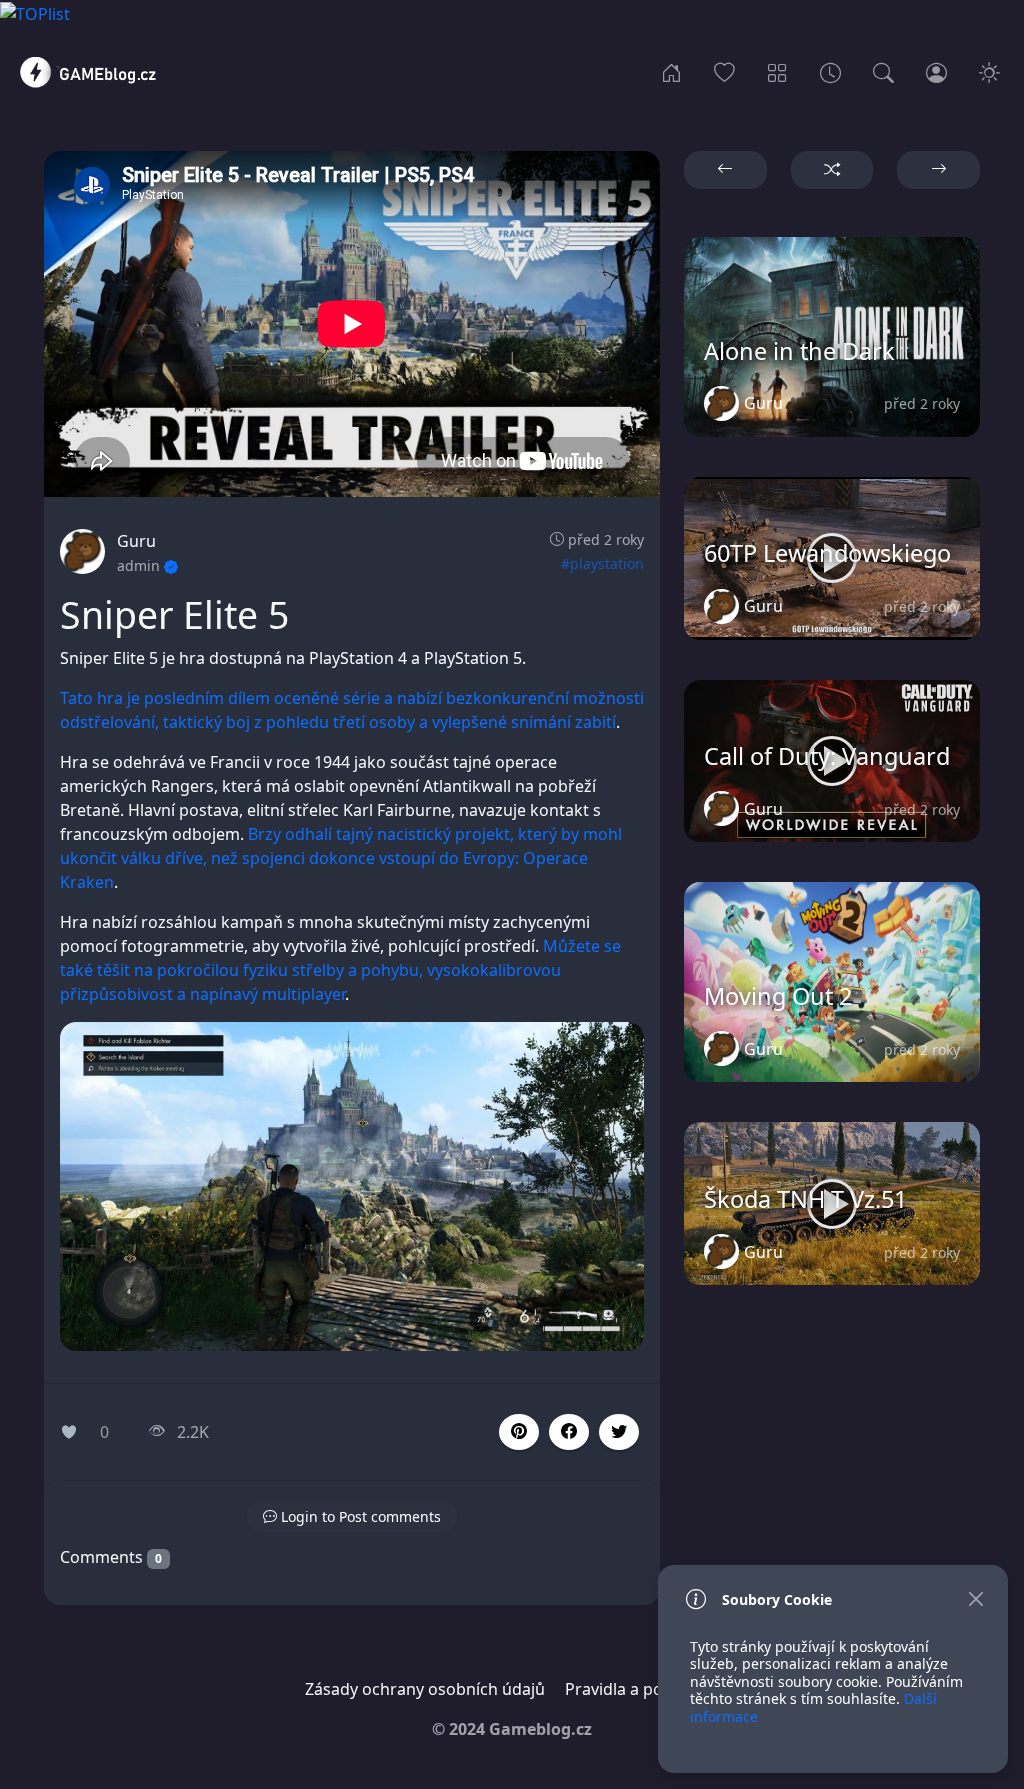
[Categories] (777, 72)
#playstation (602, 563)
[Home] (671, 72)
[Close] (975, 1599)
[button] (569, 1432)
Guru (136, 541)
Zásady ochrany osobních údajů (425, 1689)
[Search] (883, 72)
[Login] (936, 72)
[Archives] (830, 72)
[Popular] (724, 72)
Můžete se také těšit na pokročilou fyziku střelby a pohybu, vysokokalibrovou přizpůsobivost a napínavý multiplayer (340, 970)
